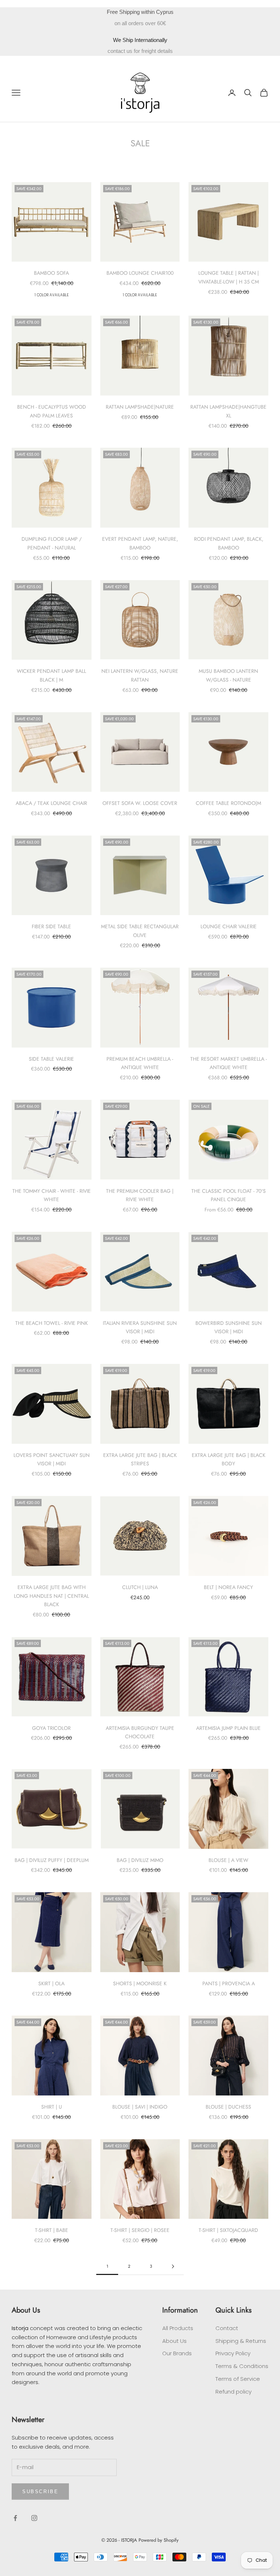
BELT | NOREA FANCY (228, 1587)
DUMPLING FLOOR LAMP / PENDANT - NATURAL (52, 543)
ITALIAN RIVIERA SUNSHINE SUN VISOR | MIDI (140, 1327)
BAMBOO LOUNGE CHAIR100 (140, 273)
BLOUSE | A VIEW (228, 1860)
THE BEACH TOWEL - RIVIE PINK (52, 1323)
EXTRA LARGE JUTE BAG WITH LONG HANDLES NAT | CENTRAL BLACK (51, 1596)
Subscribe (40, 2492)
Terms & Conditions (242, 2366)
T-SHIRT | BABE (52, 2230)
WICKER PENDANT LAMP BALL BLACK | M (51, 675)
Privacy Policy (233, 2353)
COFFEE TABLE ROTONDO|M (228, 803)
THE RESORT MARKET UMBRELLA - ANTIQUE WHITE (229, 1063)
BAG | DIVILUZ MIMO (140, 1860)
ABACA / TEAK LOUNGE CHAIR (51, 803)
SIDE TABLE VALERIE (51, 1059)
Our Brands (177, 2353)
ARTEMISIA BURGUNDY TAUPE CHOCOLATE (140, 1732)
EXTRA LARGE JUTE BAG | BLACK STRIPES (140, 1459)
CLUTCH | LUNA (140, 1587)
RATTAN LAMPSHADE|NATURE (140, 407)
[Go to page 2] (173, 2266)
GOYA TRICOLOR (51, 1728)
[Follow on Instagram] (34, 2518)
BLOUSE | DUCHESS (228, 2107)
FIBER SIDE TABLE (51, 926)
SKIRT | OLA (51, 1983)
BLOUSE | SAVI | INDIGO (140, 2107)
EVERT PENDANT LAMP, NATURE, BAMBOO (140, 543)
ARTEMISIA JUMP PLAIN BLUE (228, 1728)
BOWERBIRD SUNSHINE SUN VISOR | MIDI (229, 1327)
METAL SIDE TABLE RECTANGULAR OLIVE (140, 931)
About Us (174, 2341)
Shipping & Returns (241, 2341)
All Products (178, 2328)
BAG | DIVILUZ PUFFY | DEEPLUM (52, 1860)
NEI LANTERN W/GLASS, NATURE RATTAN (140, 675)
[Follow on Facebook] (15, 2518)
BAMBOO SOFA (51, 273)
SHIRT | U (52, 2107)
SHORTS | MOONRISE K (140, 1983)
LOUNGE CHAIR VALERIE (229, 926)
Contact (227, 2328)
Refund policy (234, 2392)
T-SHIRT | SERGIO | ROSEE (140, 2230)
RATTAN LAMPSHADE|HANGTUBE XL (228, 411)
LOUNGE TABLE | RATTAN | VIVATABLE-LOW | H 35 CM (229, 277)
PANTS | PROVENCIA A (229, 1983)
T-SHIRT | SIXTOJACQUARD (228, 2230)
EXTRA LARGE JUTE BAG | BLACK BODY (229, 1459)
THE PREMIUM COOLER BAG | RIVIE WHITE (140, 1195)
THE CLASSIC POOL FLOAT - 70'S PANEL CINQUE (229, 1195)
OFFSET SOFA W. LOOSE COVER (140, 803)
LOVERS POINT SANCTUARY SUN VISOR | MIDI (52, 1459)
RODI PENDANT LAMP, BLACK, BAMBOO (229, 543)
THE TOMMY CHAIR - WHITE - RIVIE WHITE (52, 1195)
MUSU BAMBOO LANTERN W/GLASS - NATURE (228, 675)
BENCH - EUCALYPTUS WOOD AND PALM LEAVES (52, 411)
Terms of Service (238, 2379)
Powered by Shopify (159, 2540)
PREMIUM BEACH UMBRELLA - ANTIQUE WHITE (140, 1063)
